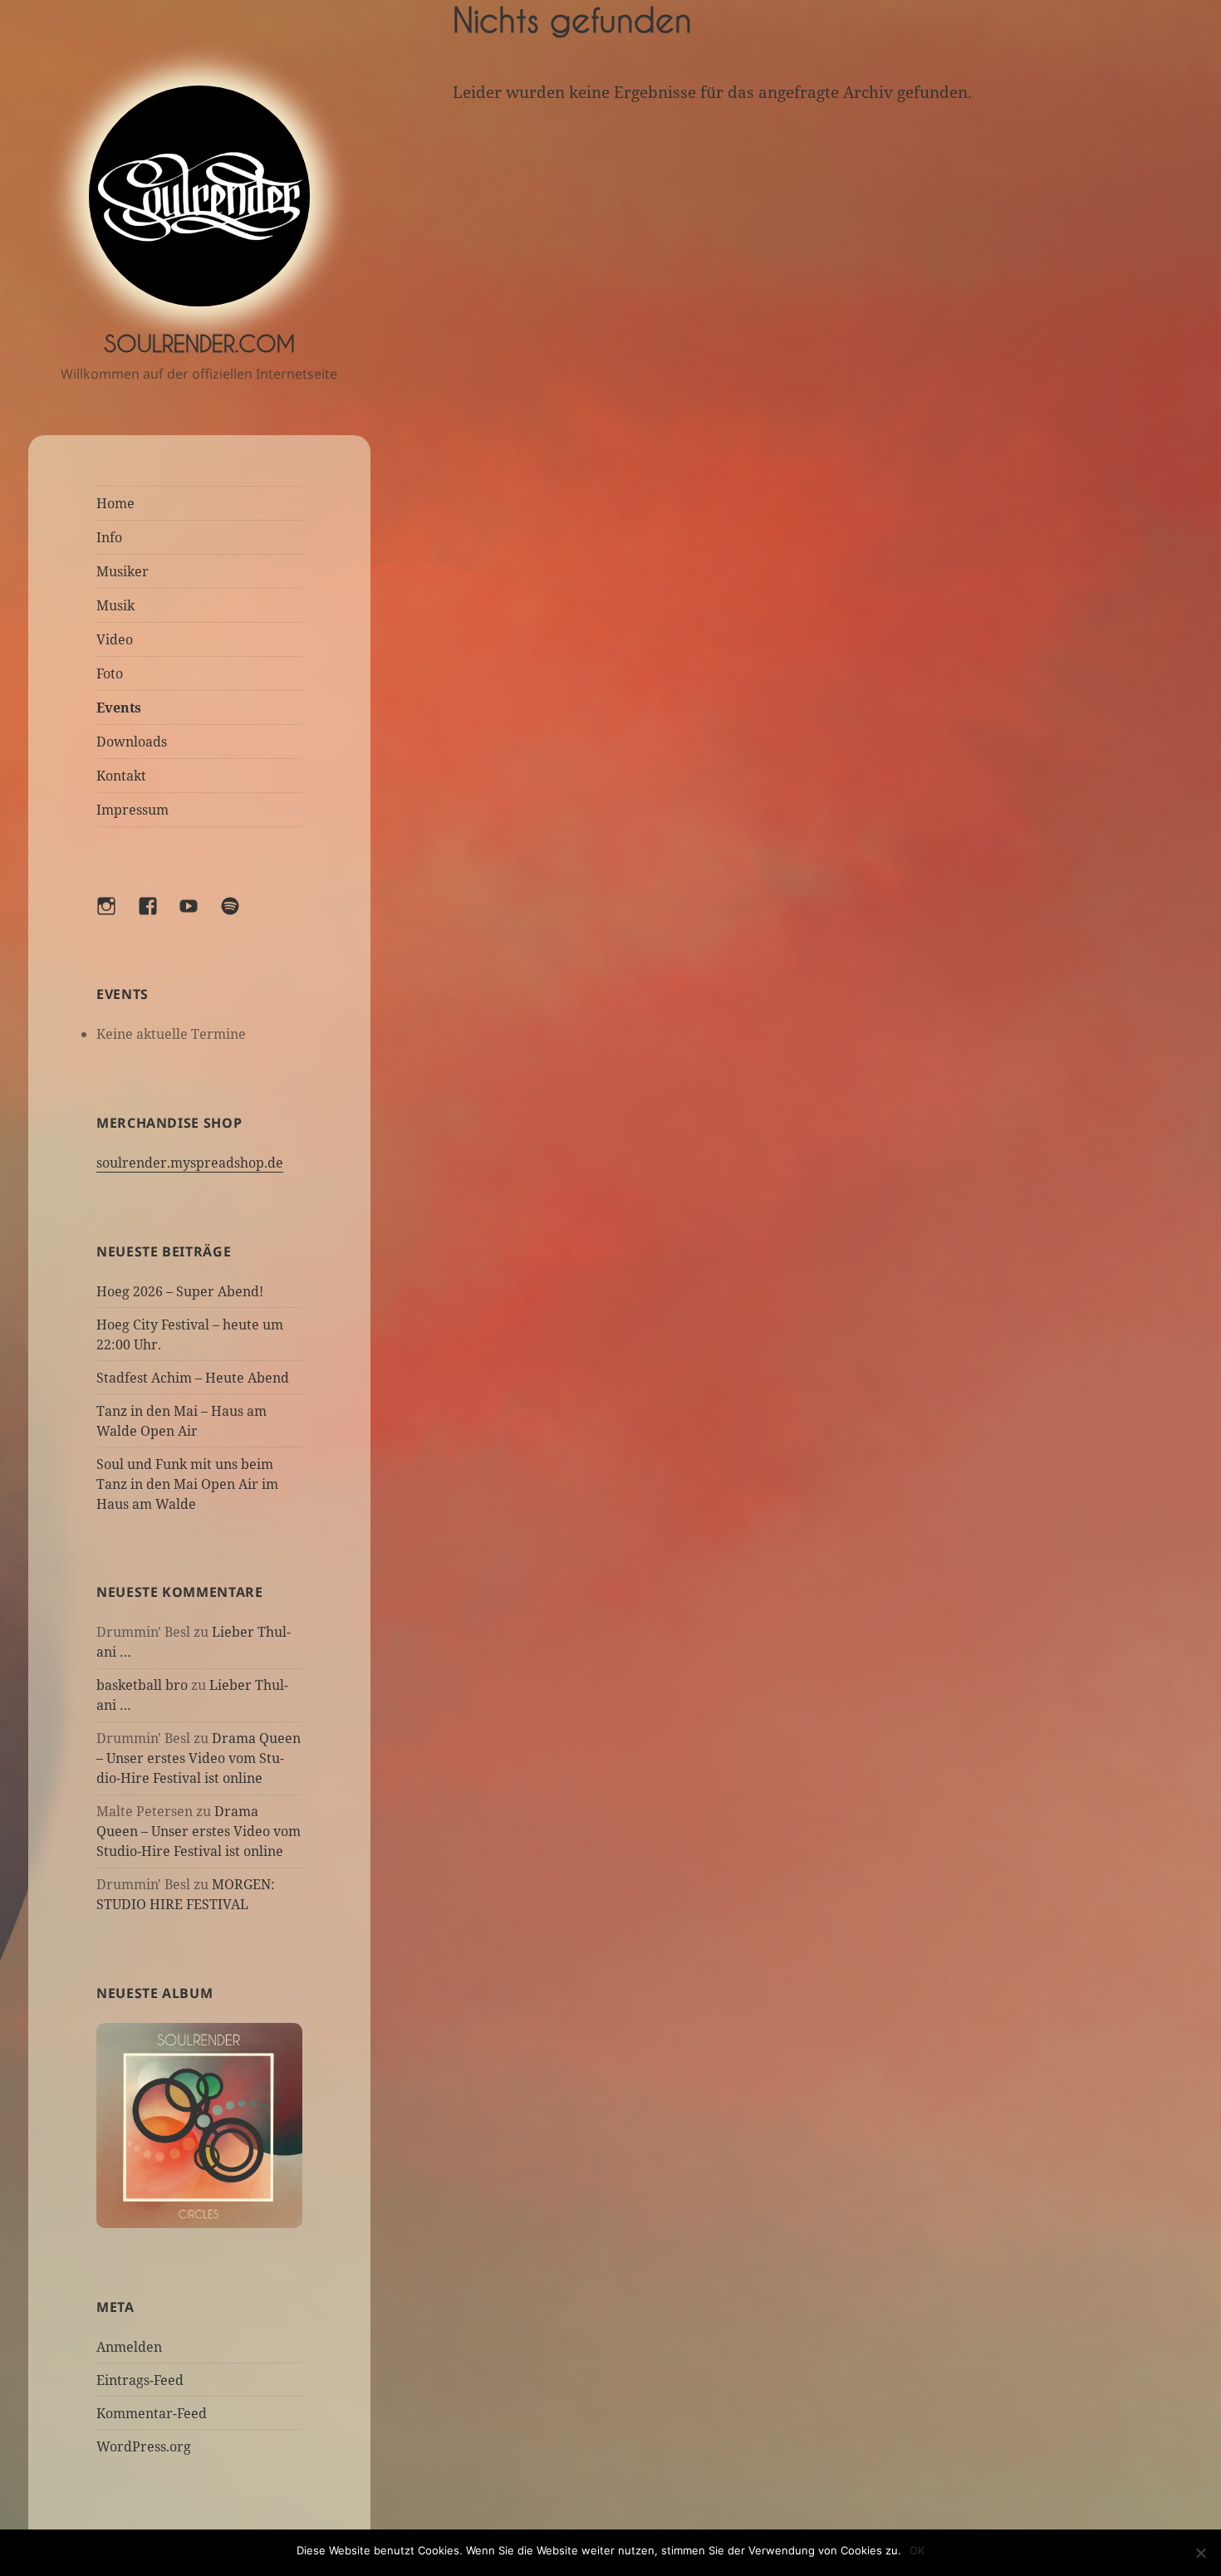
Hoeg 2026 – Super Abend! (180, 1291)
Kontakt (121, 776)
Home (115, 503)
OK (917, 2550)
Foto (110, 673)
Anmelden (129, 2347)
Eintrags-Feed (140, 2380)
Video (115, 639)
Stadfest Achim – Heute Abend (193, 1378)
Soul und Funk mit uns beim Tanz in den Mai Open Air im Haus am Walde (187, 1484)
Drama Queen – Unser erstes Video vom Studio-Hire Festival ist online (199, 1758)
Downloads (132, 742)
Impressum (132, 810)
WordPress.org (144, 2446)
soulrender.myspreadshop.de (190, 1163)
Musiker (123, 571)
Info (109, 537)
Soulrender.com (199, 343)
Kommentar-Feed (152, 2413)
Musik (115, 605)
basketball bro (142, 1685)
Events (119, 708)
